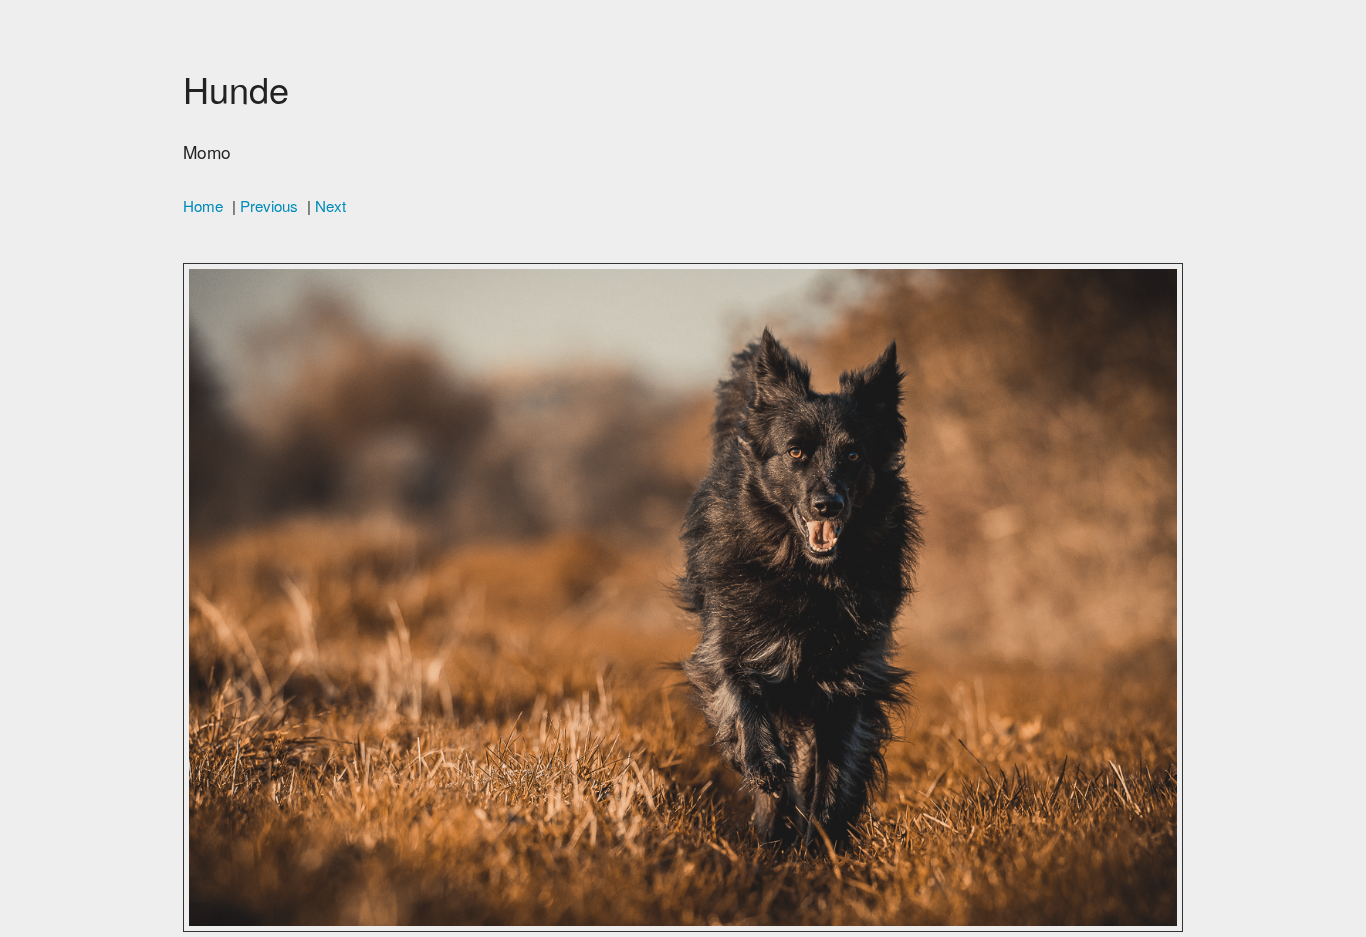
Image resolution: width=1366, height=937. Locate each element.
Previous (269, 205)
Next (330, 205)
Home (203, 205)
